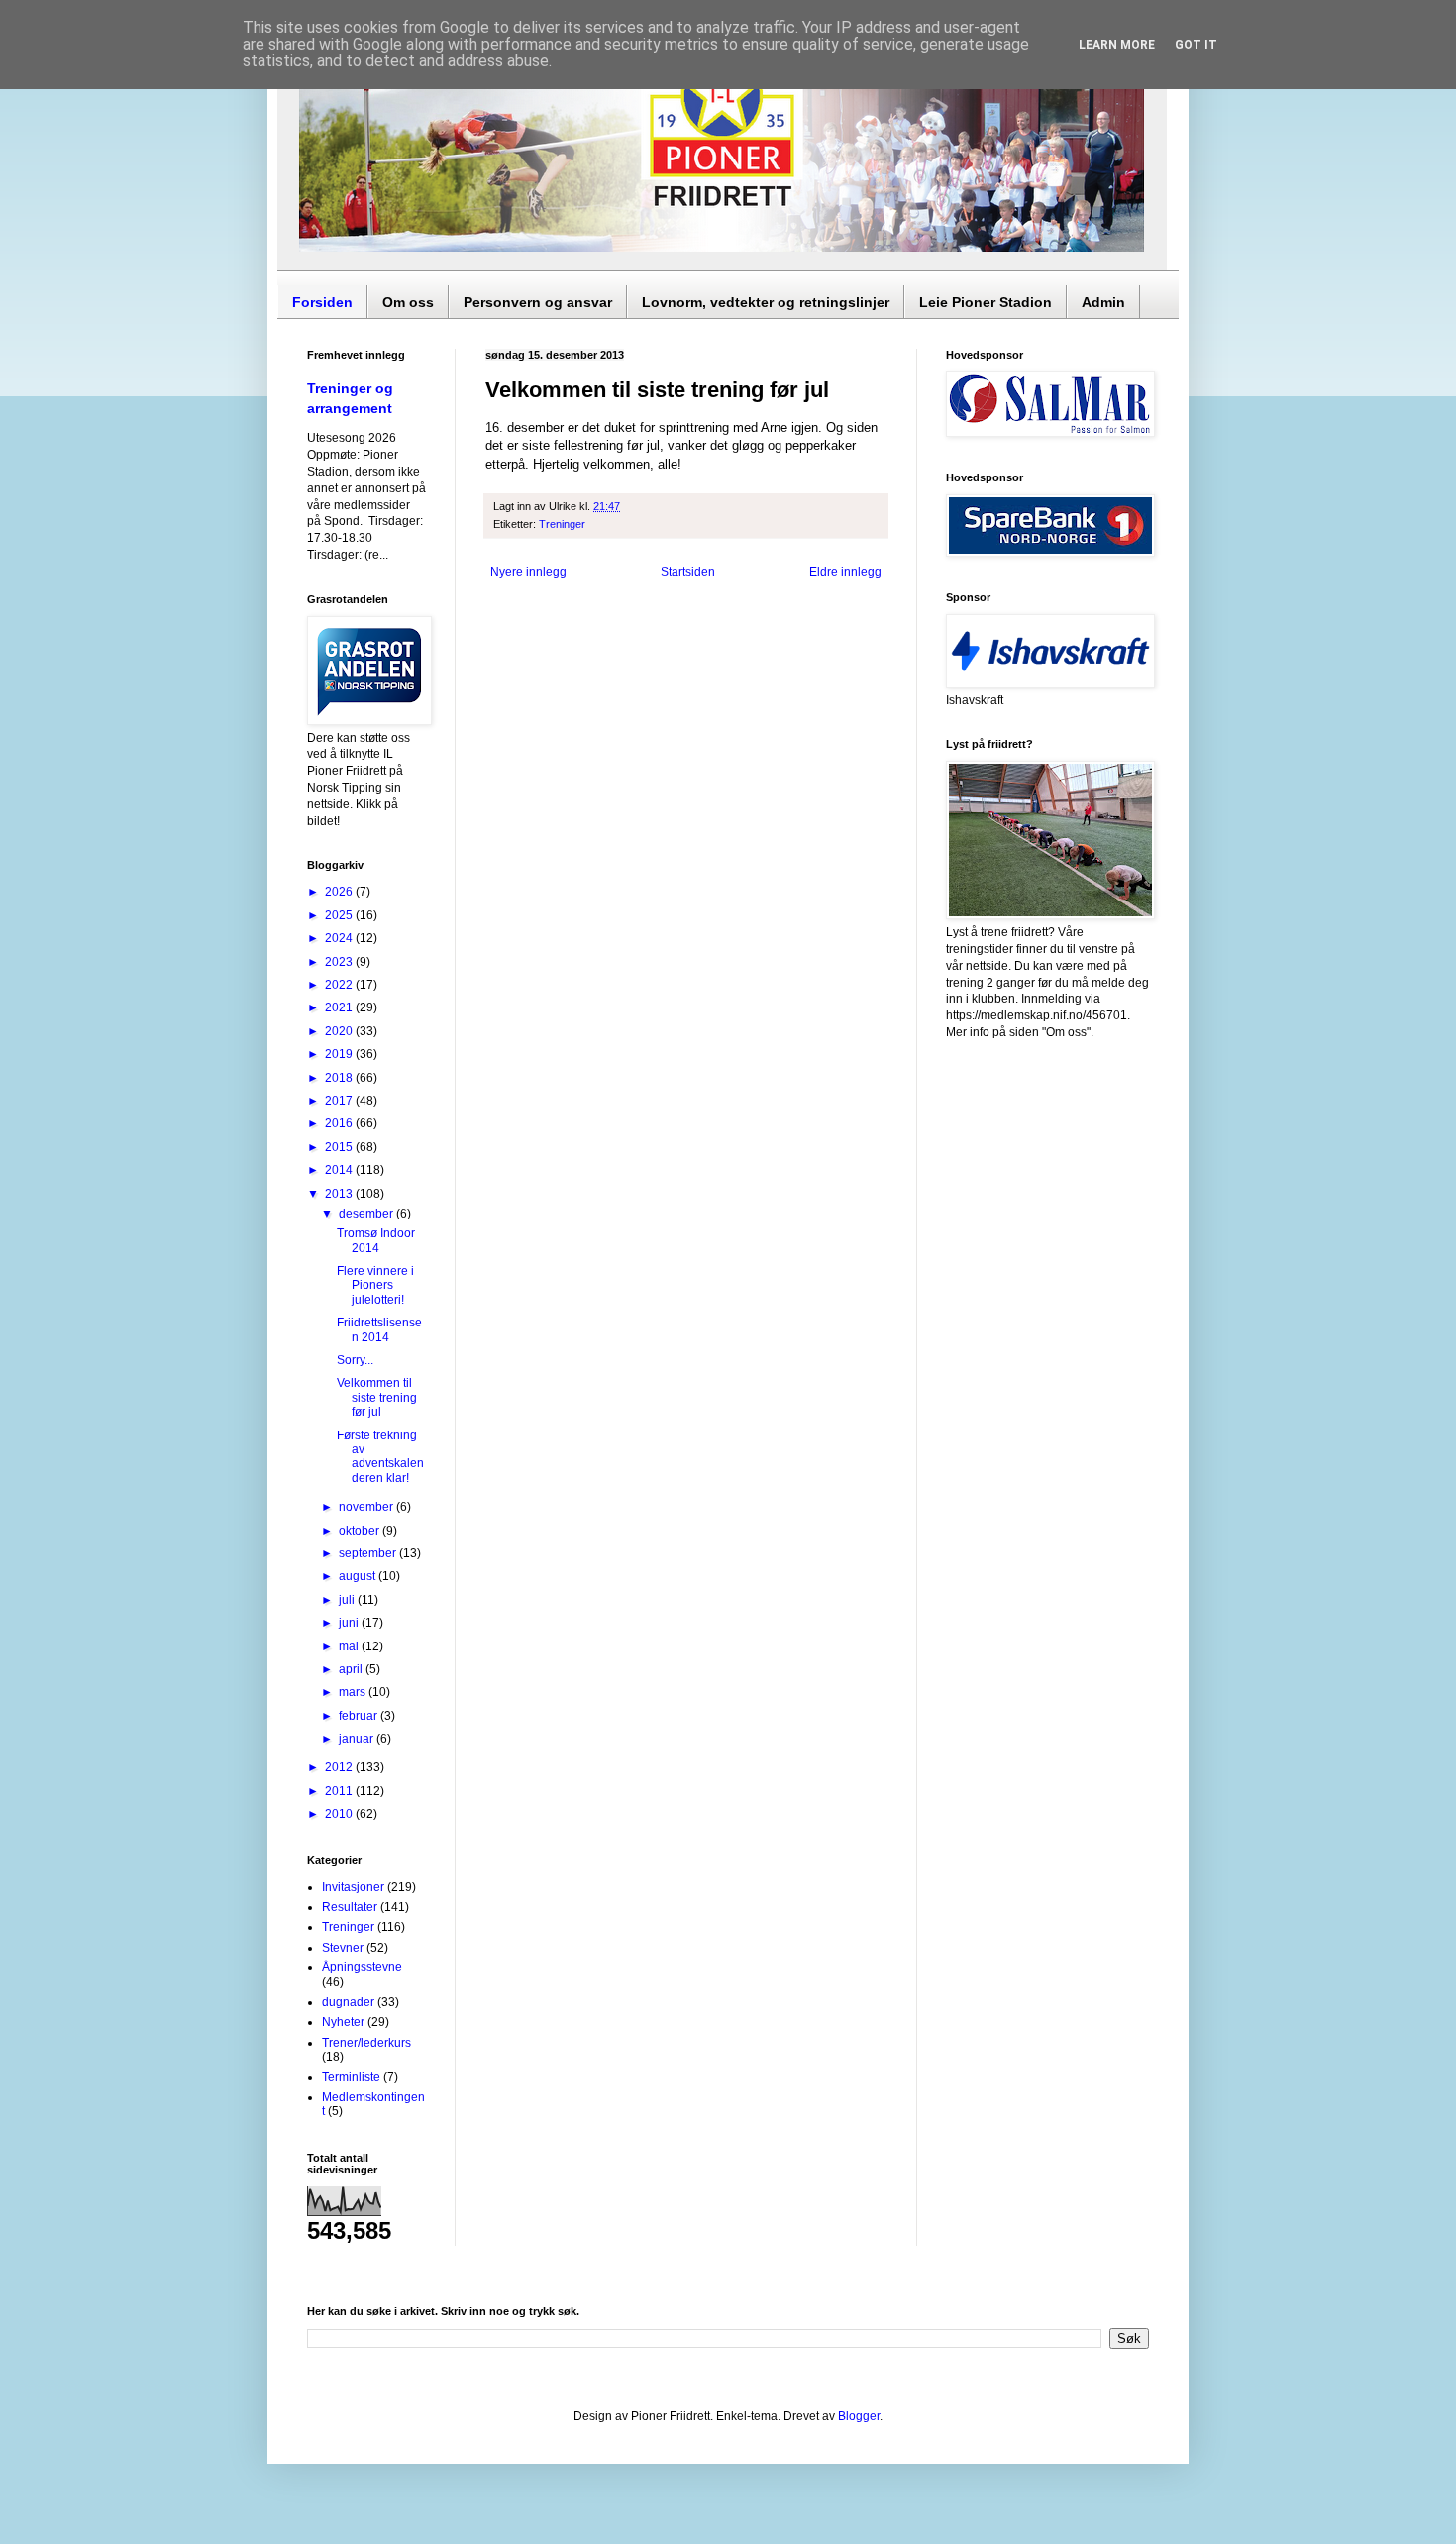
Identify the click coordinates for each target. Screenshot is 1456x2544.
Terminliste (351, 2077)
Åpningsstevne (362, 1967)
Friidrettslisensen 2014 (379, 1329)
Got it (1196, 45)
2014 (340, 1170)
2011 (340, 1791)
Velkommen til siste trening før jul (377, 1397)
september (369, 1553)
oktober (361, 1531)
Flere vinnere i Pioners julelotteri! (375, 1285)
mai (350, 1646)
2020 (340, 1031)
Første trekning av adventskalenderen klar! (380, 1457)
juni (350, 1623)
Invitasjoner (353, 1887)
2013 (340, 1194)
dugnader (348, 2002)
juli (348, 1600)
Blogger (859, 2416)
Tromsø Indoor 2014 (376, 1240)
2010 (340, 1814)
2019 (340, 1054)
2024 (340, 938)
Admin (1103, 302)
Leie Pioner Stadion (986, 302)
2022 (340, 985)
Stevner (343, 1948)
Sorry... (355, 1360)
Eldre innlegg (845, 572)
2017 (340, 1101)
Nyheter (343, 2022)
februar (360, 1716)
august (359, 1576)
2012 (340, 1767)
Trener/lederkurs (366, 2043)
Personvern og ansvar (538, 302)
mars (354, 1692)
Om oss (408, 302)
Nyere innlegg (528, 572)
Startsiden (688, 572)
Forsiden (322, 302)
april (352, 1669)
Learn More (1117, 45)
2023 (340, 962)
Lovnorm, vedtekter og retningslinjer (766, 302)
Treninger (562, 524)
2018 (340, 1078)
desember (367, 1214)
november (367, 1507)
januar (358, 1739)
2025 (340, 915)
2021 (340, 1007)
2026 (340, 892)
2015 (340, 1147)
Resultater (350, 1907)
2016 (340, 1123)
